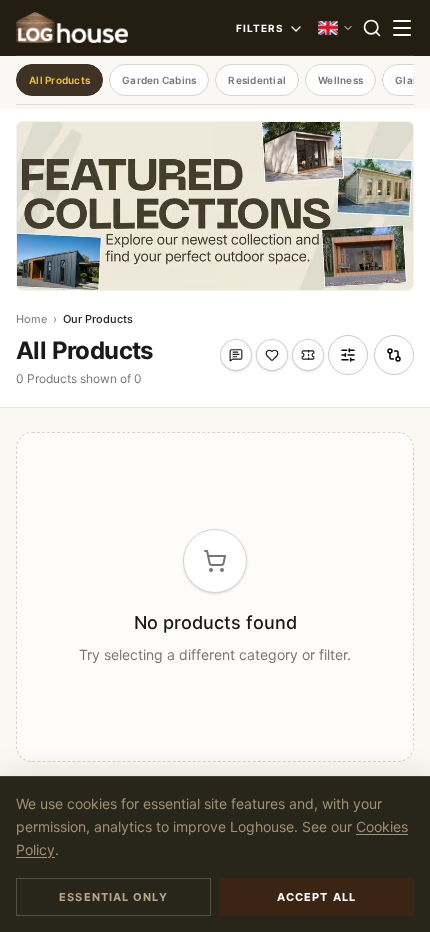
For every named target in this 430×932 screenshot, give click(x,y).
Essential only (113, 897)
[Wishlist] (272, 355)
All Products (59, 80)
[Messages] (236, 355)
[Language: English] (336, 28)
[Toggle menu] (402, 28)
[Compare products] (394, 355)
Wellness (340, 80)
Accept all (316, 897)
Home (31, 319)
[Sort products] (348, 355)
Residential (257, 80)
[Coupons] (308, 355)
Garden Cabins (159, 80)
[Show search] (372, 28)
